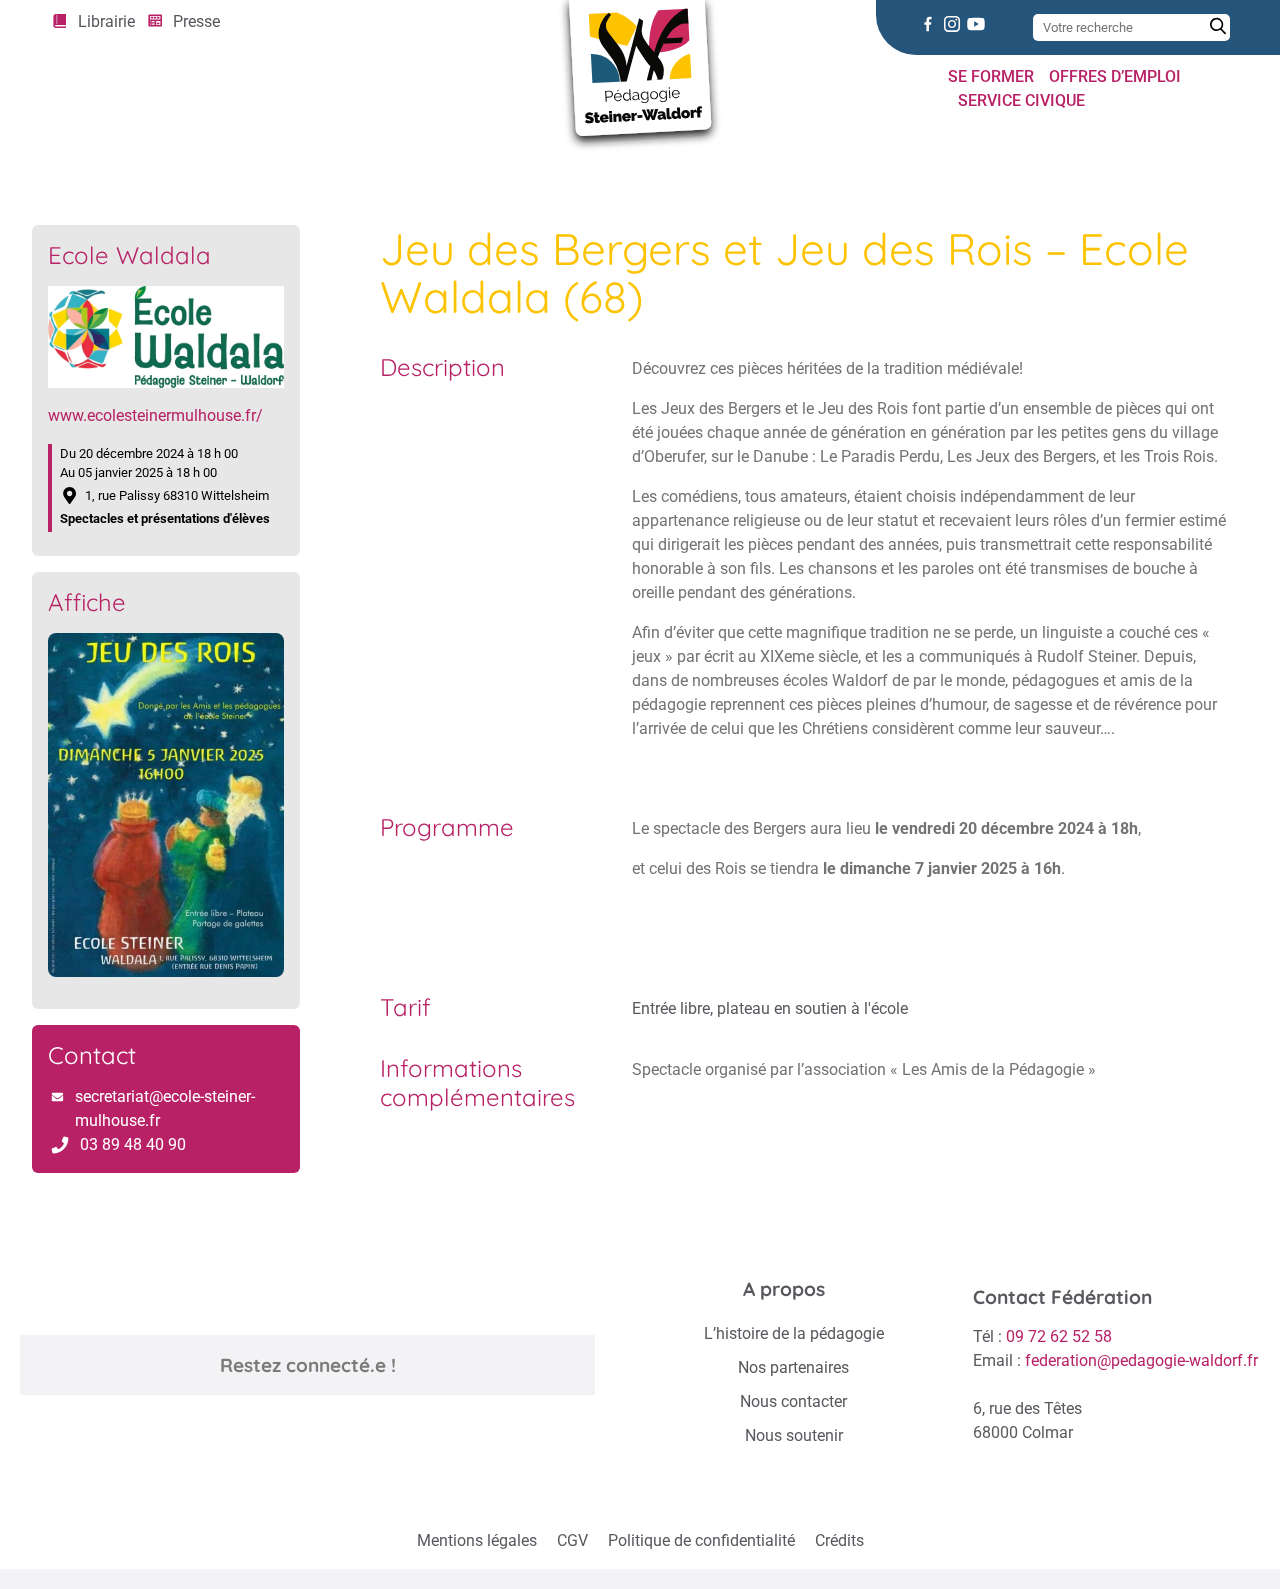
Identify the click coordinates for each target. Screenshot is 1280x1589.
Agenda (117, 162)
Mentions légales (477, 1540)
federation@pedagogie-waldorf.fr (1141, 1360)
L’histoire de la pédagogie (794, 1333)
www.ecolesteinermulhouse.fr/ (155, 415)
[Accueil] (57, 162)
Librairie (106, 21)
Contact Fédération (1062, 1297)
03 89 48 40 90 (133, 1144)
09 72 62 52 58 (1059, 1336)
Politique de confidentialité (701, 1540)
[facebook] (928, 24)
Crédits (839, 1540)
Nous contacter (793, 1401)
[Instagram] (952, 24)
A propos (784, 1289)
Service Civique (1021, 100)
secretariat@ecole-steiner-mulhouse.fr (165, 1108)
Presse (196, 21)
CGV (572, 1540)
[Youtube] (976, 24)
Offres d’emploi (1115, 76)
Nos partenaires (793, 1367)
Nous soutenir (794, 1435)
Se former (991, 76)
